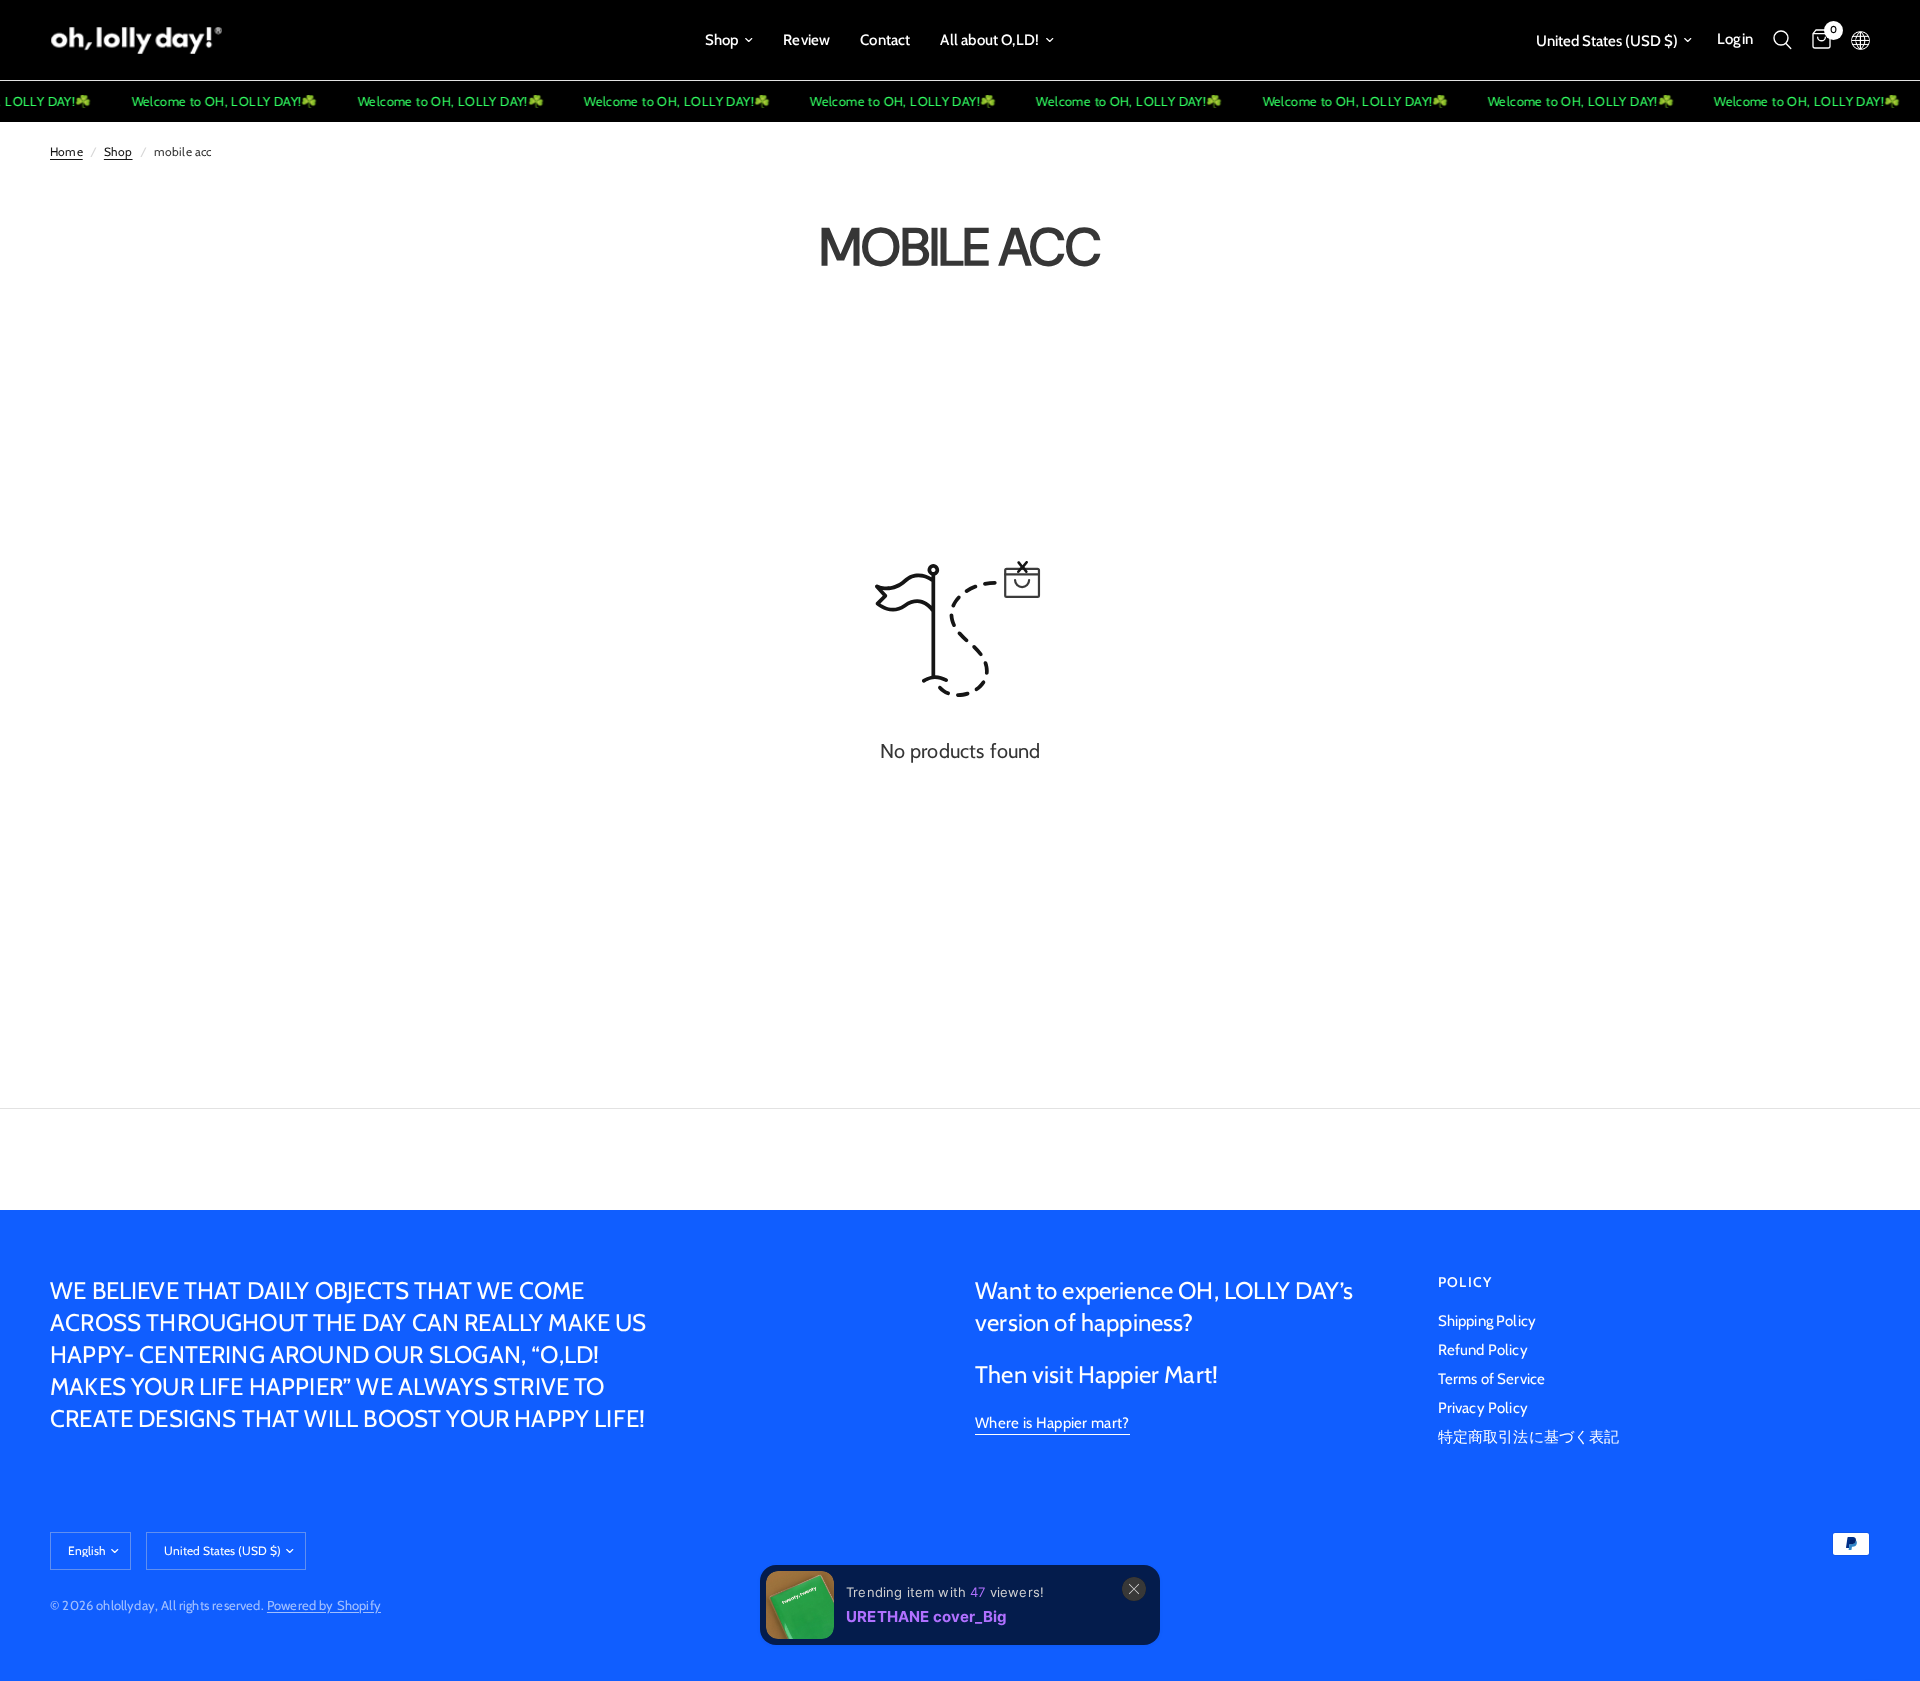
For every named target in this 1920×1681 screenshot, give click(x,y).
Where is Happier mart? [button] (1052, 1423)
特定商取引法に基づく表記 (1529, 1437)
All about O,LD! (989, 40)
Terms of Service (1492, 1379)
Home (66, 151)
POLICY (1465, 1282)
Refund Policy (1483, 1350)
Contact (885, 40)
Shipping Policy (1487, 1321)
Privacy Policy (1483, 1408)
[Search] (1782, 40)
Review (806, 40)
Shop (722, 40)
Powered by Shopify (324, 1605)
